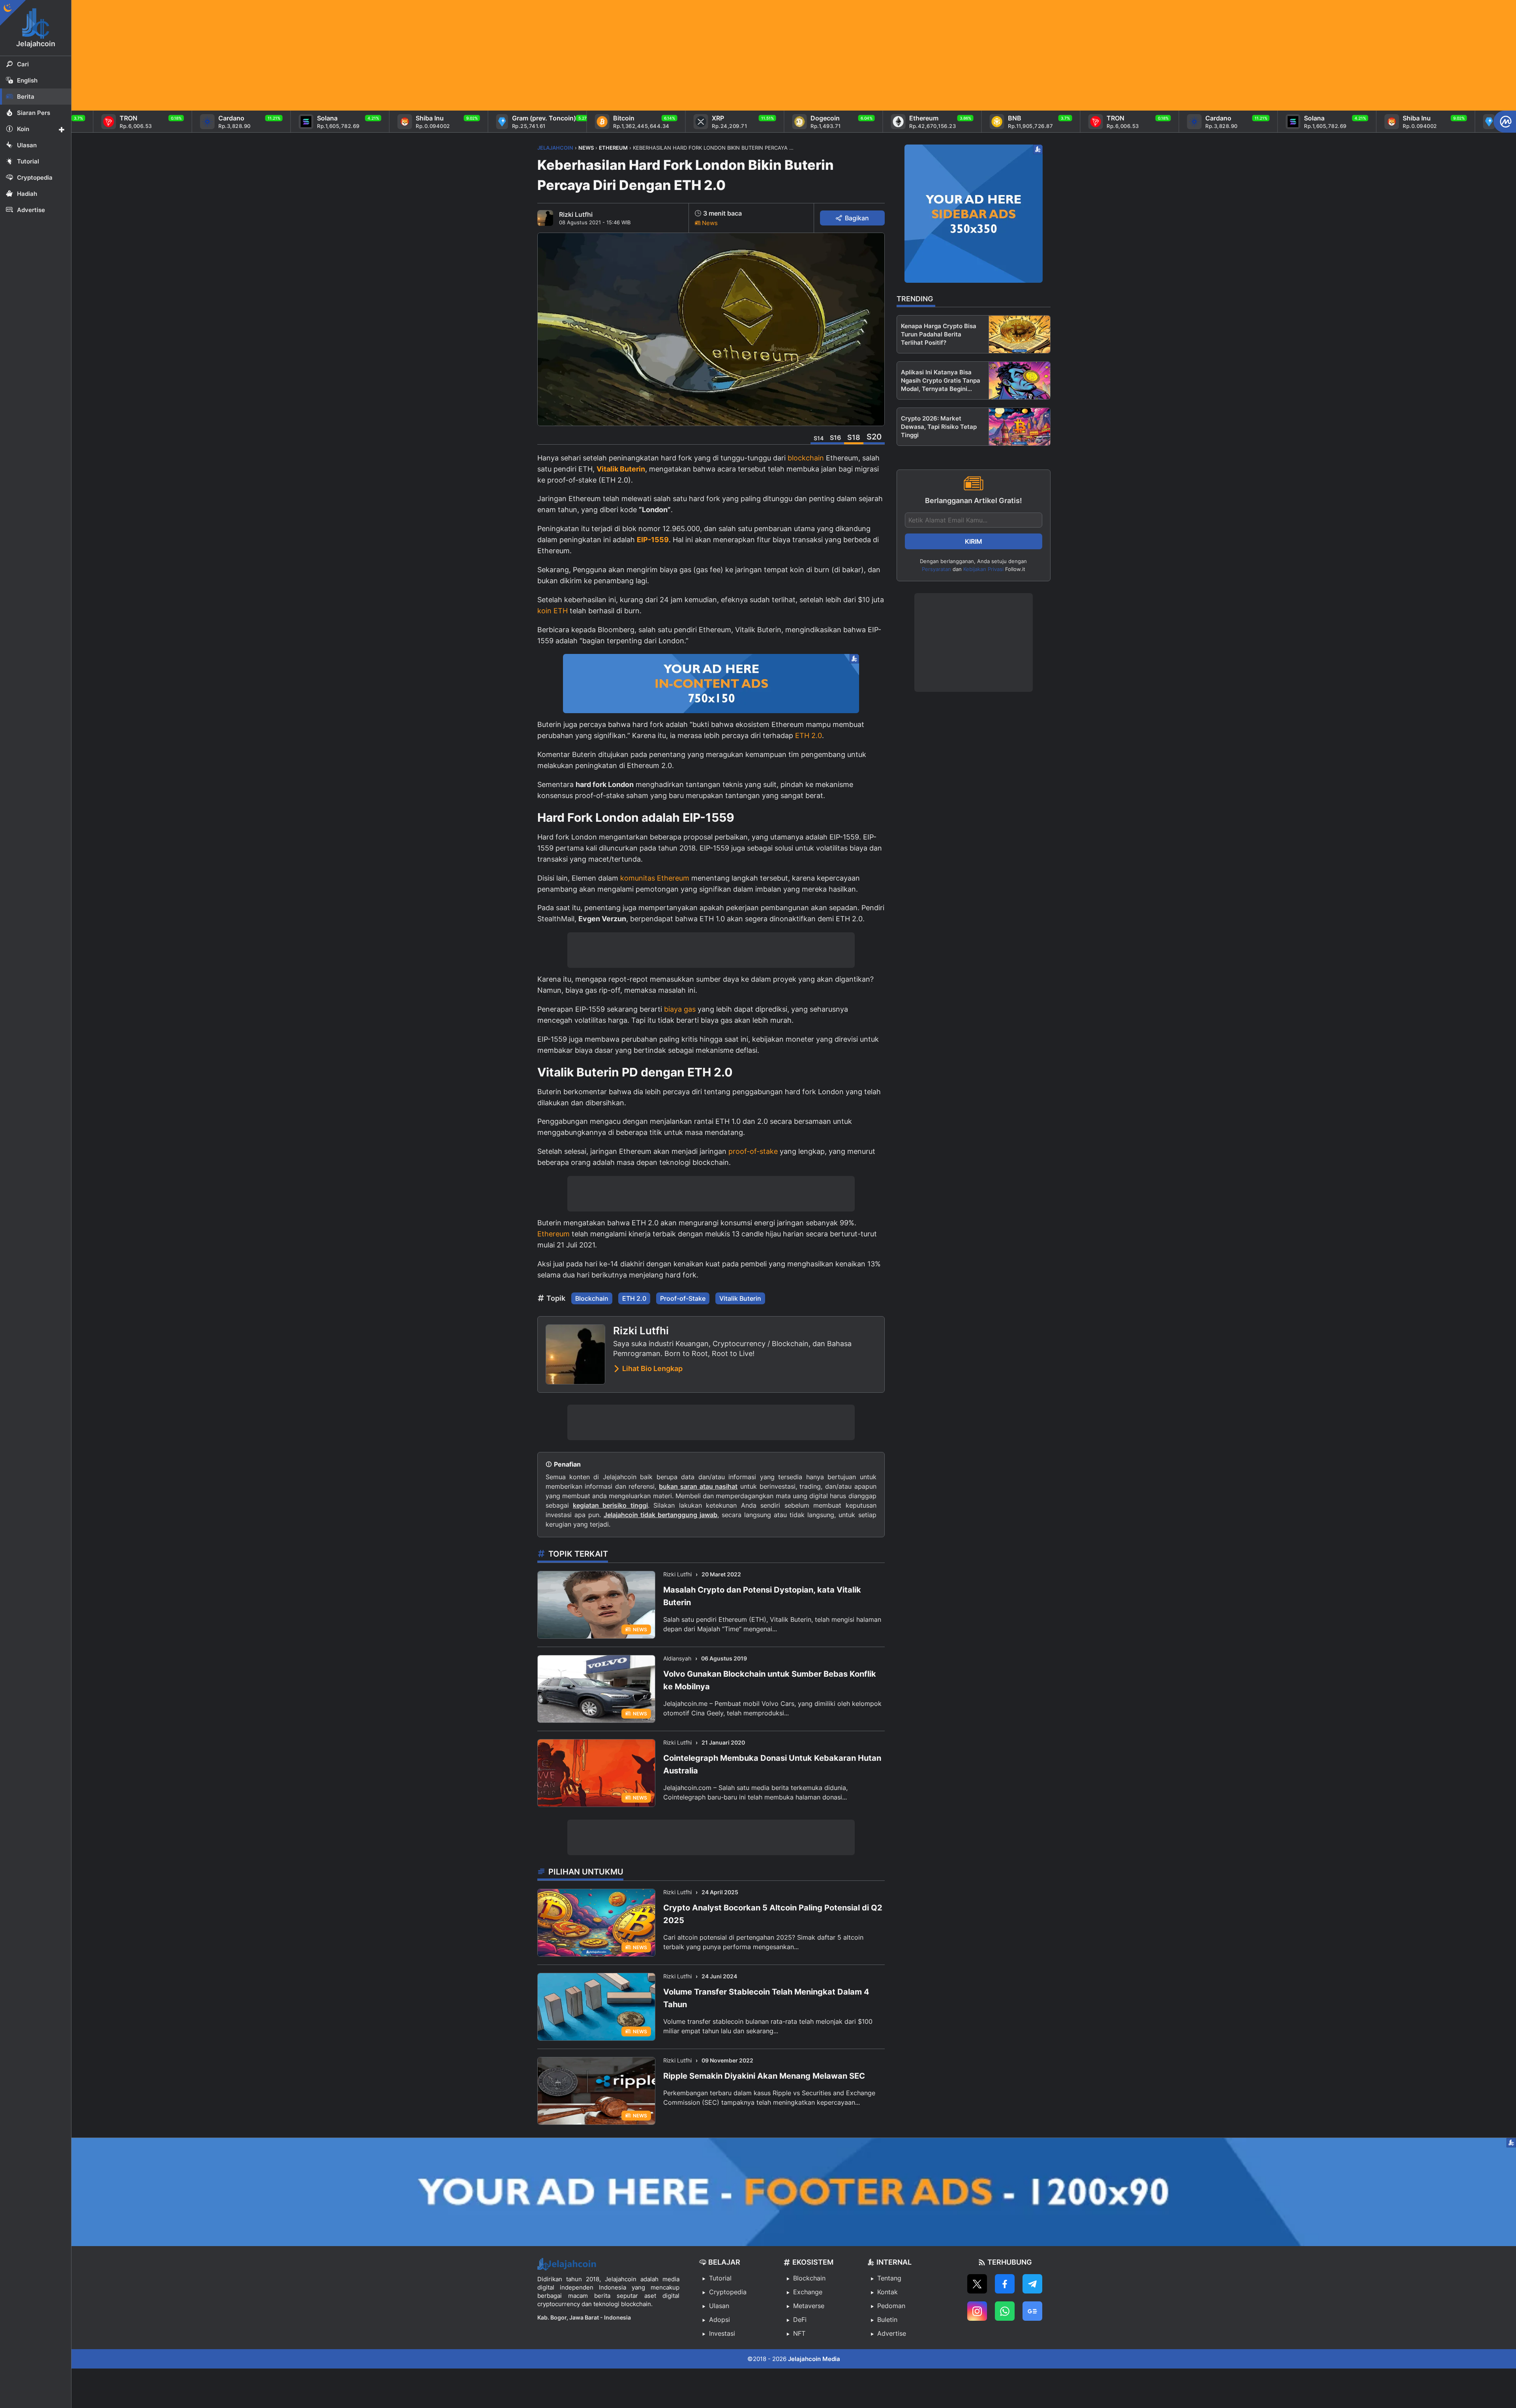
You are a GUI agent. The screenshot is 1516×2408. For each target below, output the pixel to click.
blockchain (806, 458)
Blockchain (592, 1298)
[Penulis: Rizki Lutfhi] (545, 218)
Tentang (889, 2278)
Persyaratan (936, 569)
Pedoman (891, 2306)
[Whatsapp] (1005, 2311)
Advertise (892, 2333)
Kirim (974, 541)
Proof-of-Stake (683, 1298)
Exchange (808, 2292)
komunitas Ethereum (655, 878)
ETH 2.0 (809, 735)
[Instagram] (977, 2311)
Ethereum (553, 1234)
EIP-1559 (653, 540)
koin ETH (553, 611)
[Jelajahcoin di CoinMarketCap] (1505, 122)
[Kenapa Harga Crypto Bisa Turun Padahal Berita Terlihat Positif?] (1020, 334)
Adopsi (720, 2320)
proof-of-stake (753, 1151)
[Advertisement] (308, 55)
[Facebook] (1005, 2284)
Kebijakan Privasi (983, 569)
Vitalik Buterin (621, 469)
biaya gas (680, 1009)
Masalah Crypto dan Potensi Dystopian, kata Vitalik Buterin (762, 1596)
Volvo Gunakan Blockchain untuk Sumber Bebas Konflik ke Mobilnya (770, 1680)
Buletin (887, 2320)
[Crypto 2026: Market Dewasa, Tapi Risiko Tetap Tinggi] (1020, 427)
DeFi (800, 2320)
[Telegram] (1032, 2284)
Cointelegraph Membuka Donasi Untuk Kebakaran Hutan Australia (772, 1764)
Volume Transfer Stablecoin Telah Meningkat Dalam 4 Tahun (766, 1998)
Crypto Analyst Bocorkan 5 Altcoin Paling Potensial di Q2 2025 (773, 1914)
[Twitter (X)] (977, 2284)
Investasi (722, 2333)
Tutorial (720, 2278)
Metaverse (809, 2306)
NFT (799, 2333)
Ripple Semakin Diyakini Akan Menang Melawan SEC (764, 2076)
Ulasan (719, 2306)
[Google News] (1032, 2311)
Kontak (887, 2292)
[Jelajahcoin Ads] (711, 684)
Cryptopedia (728, 2292)
